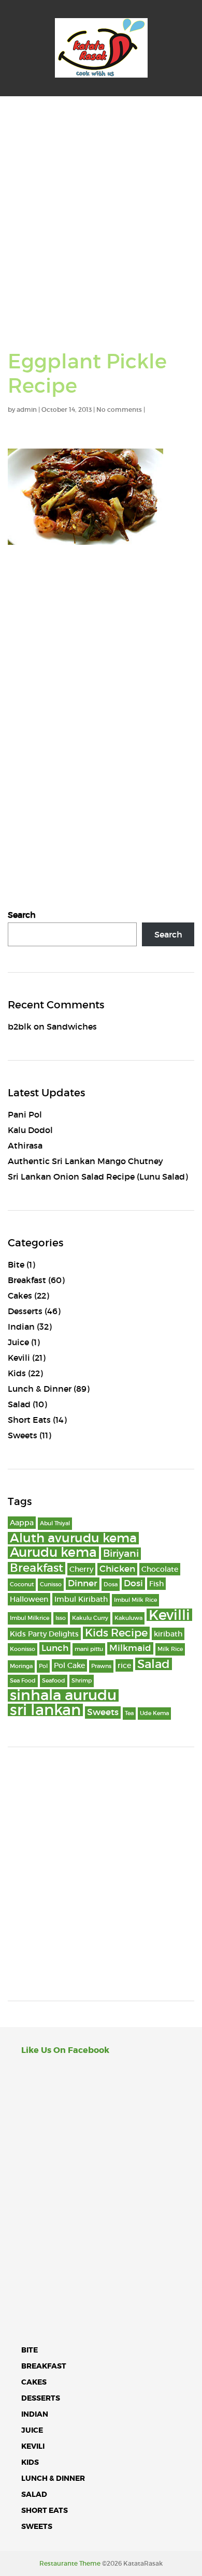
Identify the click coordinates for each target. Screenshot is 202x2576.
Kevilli (169, 1615)
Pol (43, 1666)
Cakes (20, 1296)
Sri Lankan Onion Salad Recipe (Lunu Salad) (98, 1177)
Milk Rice (170, 1649)
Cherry (81, 1569)
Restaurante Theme (70, 2563)
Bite (16, 1264)
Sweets (23, 1435)
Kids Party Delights (44, 1634)
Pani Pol (25, 1114)
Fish (156, 1584)
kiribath (168, 1634)
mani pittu (89, 1649)
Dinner (83, 1583)
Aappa (22, 1523)
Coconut (22, 1584)
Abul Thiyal (55, 1523)
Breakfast (27, 1280)
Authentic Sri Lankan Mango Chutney (85, 1161)
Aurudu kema (53, 1553)
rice (124, 1665)
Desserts (25, 1311)
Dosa (111, 1584)
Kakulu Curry (90, 1618)
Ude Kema (154, 1713)
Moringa (21, 1666)
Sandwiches (72, 1026)
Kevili (19, 1358)
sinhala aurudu (63, 1695)
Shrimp (82, 1681)
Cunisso (51, 1584)
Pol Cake (69, 1665)
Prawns (101, 1666)
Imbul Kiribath (81, 1599)
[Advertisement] (101, 202)
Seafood (54, 1681)
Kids (17, 1373)
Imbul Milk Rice (135, 1600)
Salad (19, 1404)
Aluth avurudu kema (73, 1538)
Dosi (133, 1583)
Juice (18, 1342)
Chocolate (160, 1569)
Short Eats (29, 1420)
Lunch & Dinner (40, 1389)
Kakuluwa (128, 1618)
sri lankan (45, 1710)
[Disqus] (101, 697)
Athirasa (25, 1145)
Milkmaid (130, 1648)
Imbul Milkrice (30, 1618)
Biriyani (121, 1553)
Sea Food (23, 1681)
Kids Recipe (116, 1633)
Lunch (55, 1648)
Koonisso (23, 1649)
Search (22, 915)
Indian (21, 1327)
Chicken (117, 1569)
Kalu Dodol (30, 1130)
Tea (129, 1713)
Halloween (29, 1599)
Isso (61, 1618)
